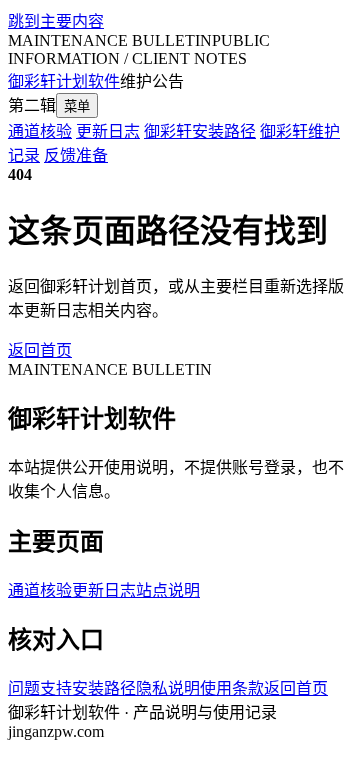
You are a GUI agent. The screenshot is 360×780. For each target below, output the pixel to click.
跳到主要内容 (56, 21)
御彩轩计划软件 (64, 81)
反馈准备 (76, 155)
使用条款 (232, 688)
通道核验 (40, 131)
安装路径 (104, 688)
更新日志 (108, 131)
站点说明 (168, 590)
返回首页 (40, 350)
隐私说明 (168, 688)
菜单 (77, 106)
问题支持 (40, 688)
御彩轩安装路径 (200, 131)
